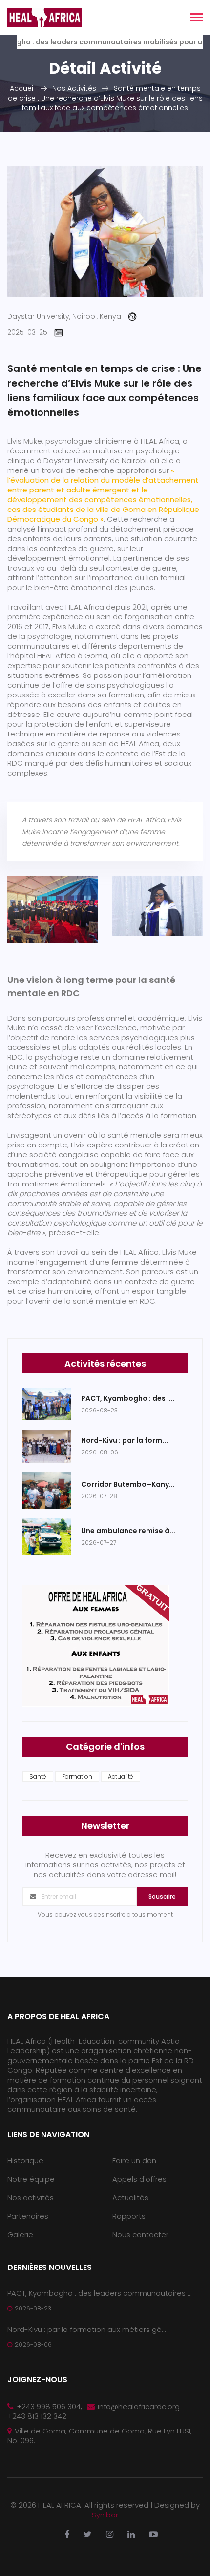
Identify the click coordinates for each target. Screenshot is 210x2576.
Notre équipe (31, 2179)
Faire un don (134, 2160)
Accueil (22, 88)
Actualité (121, 1776)
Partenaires (28, 2216)
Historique (25, 2160)
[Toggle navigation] (197, 18)
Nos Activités (74, 88)
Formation (77, 1776)
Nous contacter (140, 2235)
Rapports (129, 2216)
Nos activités (31, 2198)
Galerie (20, 2235)
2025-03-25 (27, 332)
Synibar (105, 2515)
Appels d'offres (139, 2179)
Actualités (130, 2198)
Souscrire (162, 1896)
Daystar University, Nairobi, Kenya (64, 316)
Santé (38, 1776)
